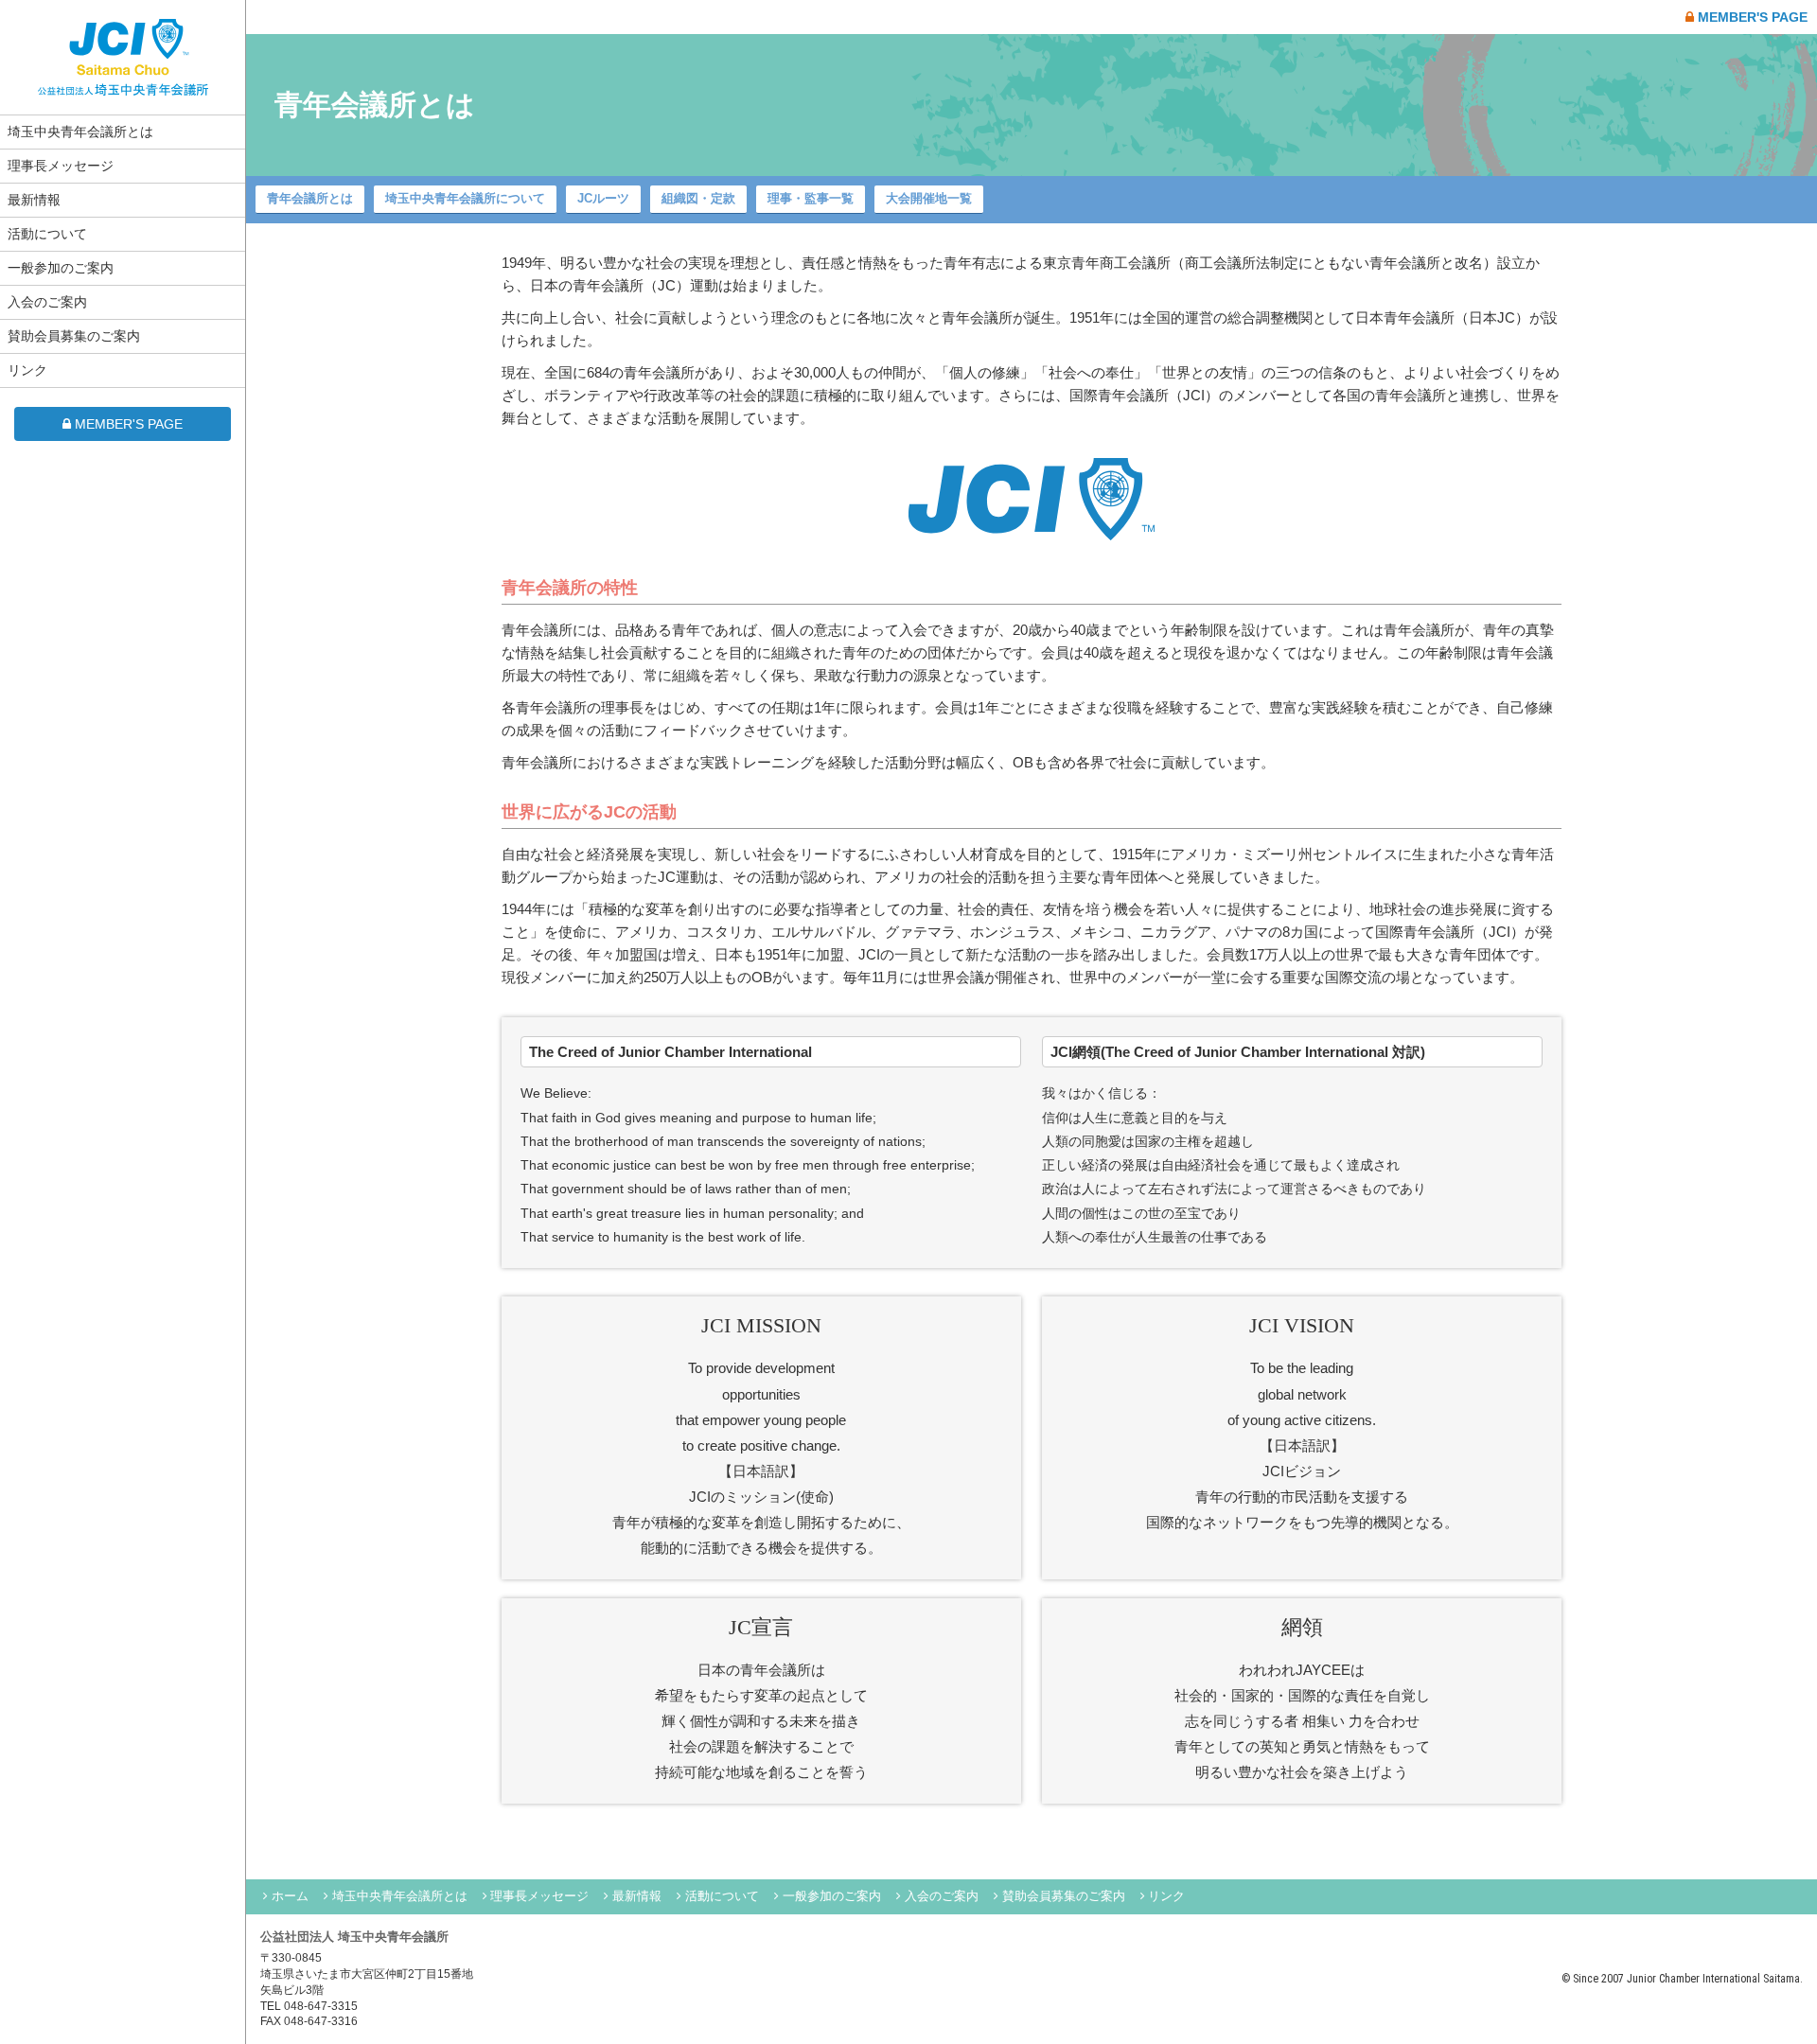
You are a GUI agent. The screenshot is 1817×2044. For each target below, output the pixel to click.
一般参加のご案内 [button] (61, 268)
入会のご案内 (47, 302)
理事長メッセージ (539, 1896)
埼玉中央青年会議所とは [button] (80, 132)
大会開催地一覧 (929, 198)
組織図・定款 (698, 198)
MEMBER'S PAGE (129, 424)
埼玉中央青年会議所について (465, 198)
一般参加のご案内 (832, 1896)
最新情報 (34, 200)
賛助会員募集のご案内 (74, 336)
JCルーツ (603, 198)
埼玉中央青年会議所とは (400, 1896)
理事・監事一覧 (811, 198)
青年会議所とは (310, 198)
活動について (47, 234)
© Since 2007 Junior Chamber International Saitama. (1682, 1979)
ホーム (290, 1896)
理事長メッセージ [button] (61, 166)
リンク (27, 370)
